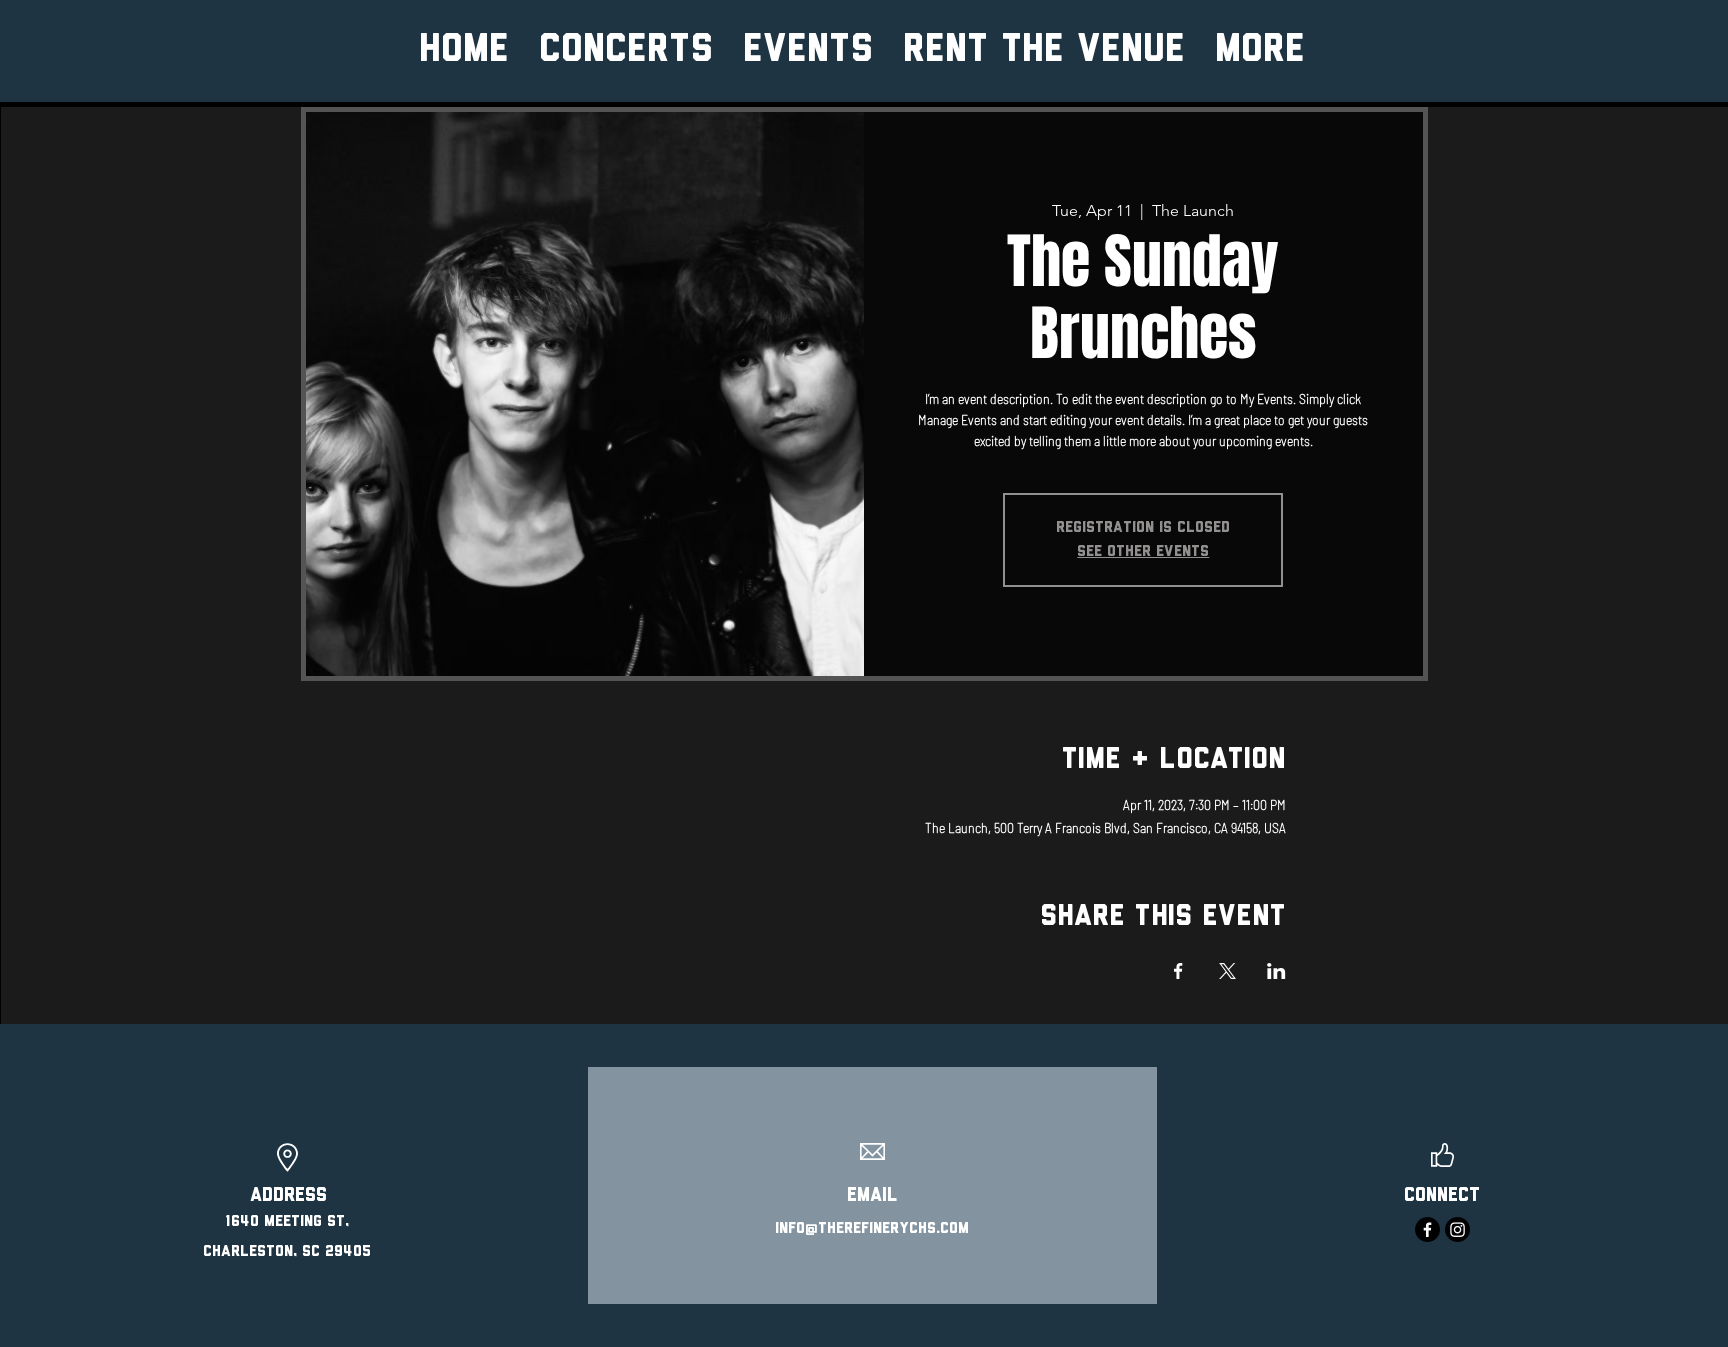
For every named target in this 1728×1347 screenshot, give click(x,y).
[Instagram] (1457, 1229)
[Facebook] (1427, 1229)
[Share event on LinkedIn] (1276, 971)
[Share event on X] (1227, 971)
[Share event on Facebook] (1178, 971)
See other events (1143, 552)
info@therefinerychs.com (872, 1229)
